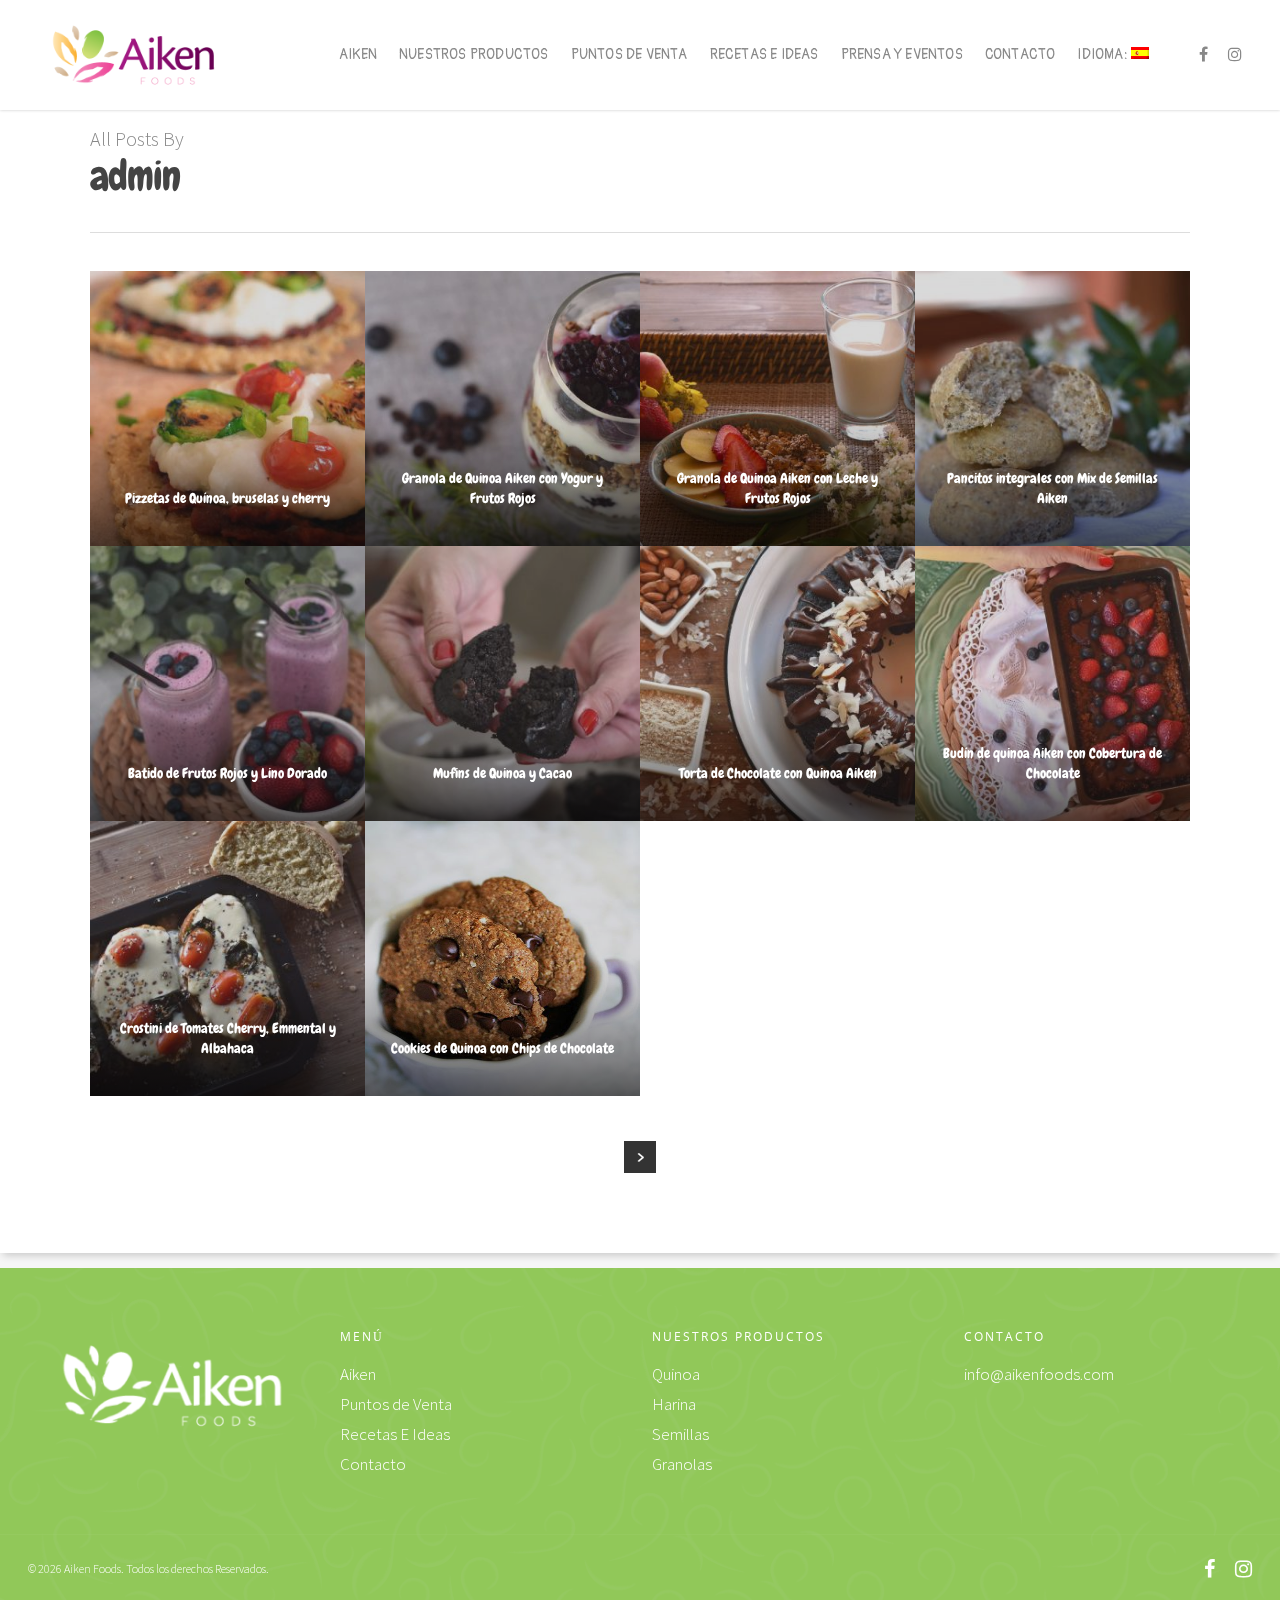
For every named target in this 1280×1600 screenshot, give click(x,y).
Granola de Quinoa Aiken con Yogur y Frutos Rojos (502, 488)
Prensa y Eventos (902, 54)
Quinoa (676, 1374)
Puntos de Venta (629, 54)
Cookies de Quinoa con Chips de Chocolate (502, 1048)
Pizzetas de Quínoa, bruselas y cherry (227, 498)
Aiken (358, 54)
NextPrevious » (640, 1157)
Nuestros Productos (474, 54)
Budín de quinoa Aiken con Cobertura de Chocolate (1052, 763)
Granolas (682, 1464)
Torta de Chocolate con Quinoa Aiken (778, 773)
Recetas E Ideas (764, 54)
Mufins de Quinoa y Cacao (502, 773)
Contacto (1020, 54)
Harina (674, 1404)
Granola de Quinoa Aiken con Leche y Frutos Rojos (777, 488)
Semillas (680, 1434)
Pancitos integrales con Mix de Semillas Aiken (1052, 488)
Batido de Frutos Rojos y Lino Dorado (227, 773)
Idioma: (1104, 54)
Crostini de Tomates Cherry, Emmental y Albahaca (228, 1038)
